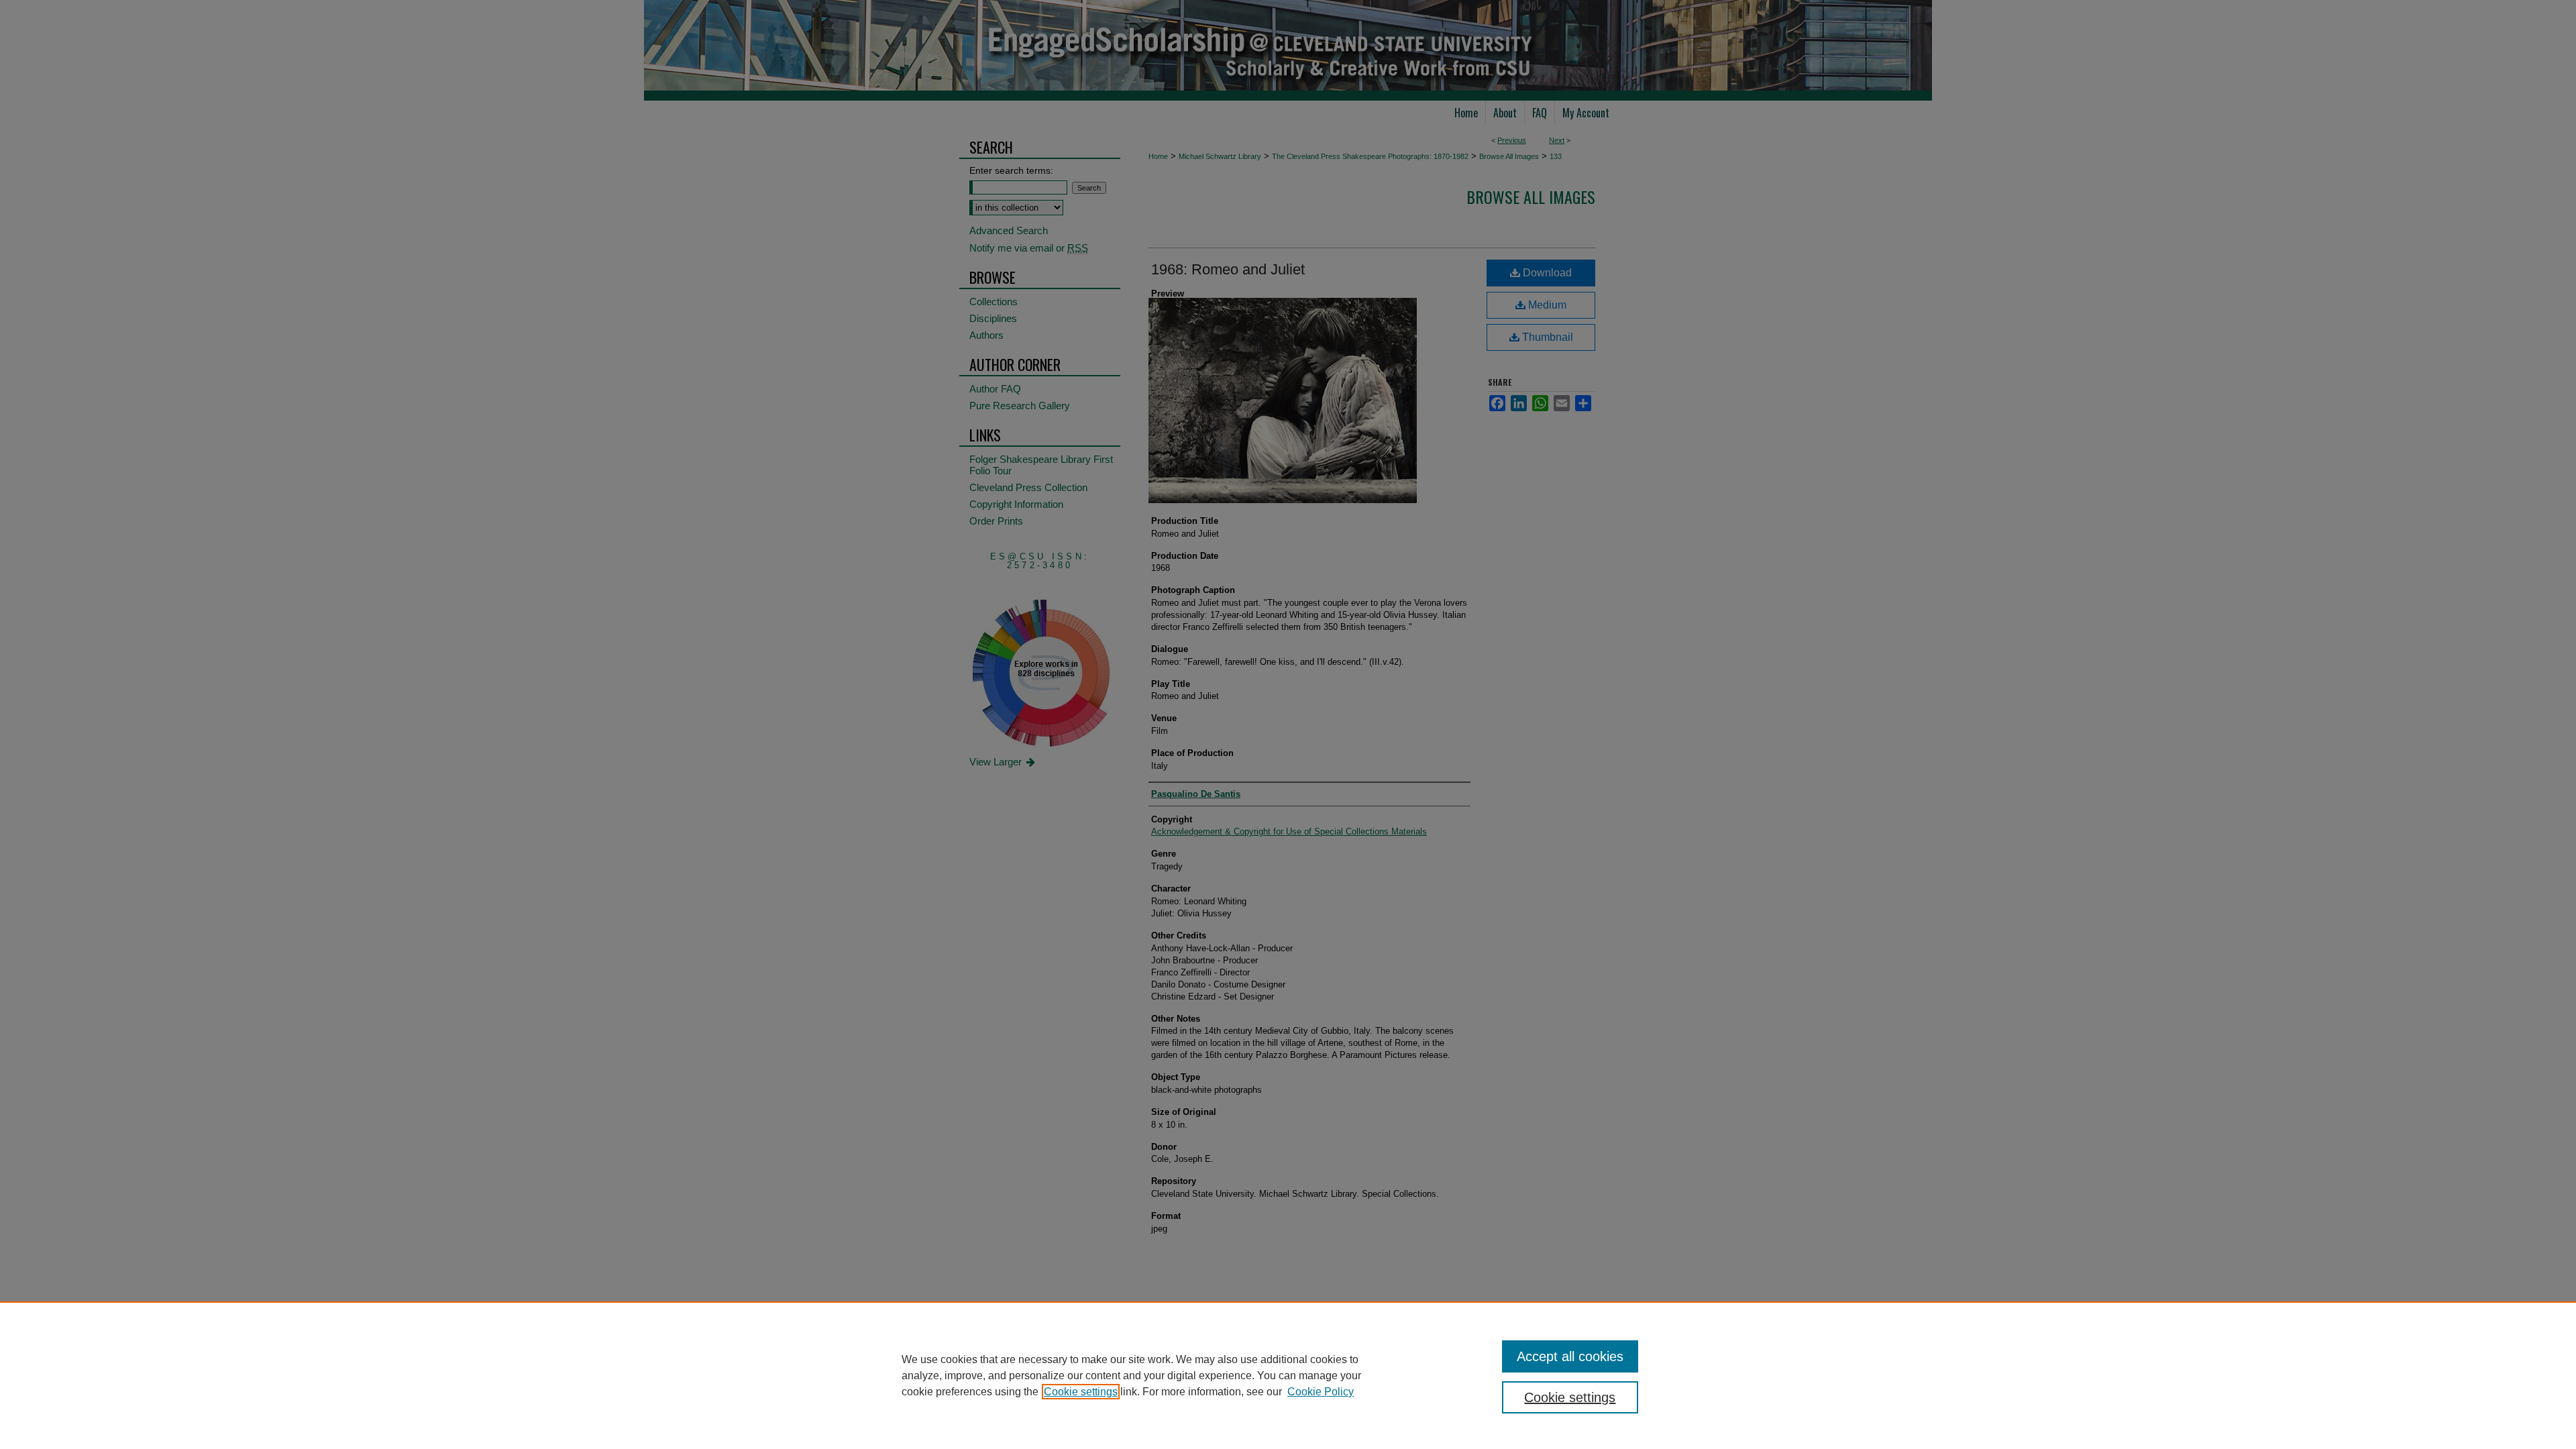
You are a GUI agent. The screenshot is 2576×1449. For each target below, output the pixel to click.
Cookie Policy (1321, 1392)
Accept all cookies (1570, 1356)
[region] (1288, 1375)
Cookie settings (1081, 1392)
